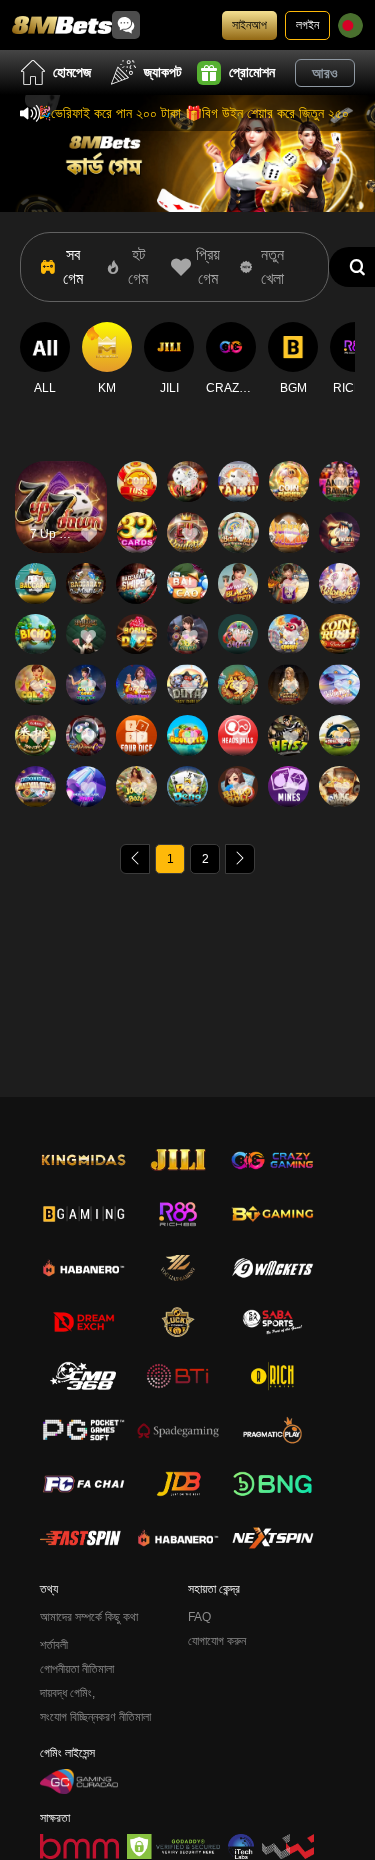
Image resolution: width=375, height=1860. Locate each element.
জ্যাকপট (163, 72)
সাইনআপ (249, 25)
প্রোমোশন (252, 72)
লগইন (307, 25)
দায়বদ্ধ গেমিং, (67, 1693)
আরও (325, 73)
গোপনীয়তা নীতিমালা (77, 1669)
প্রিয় (61, 478)
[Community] (126, 25)
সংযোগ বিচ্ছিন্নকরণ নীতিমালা (95, 1717)
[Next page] (240, 859)
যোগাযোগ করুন (217, 1641)
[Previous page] (135, 859)
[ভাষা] (350, 25)
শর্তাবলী (54, 1645)
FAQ (199, 1617)
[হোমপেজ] (62, 25)
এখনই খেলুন (61, 524)
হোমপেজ (72, 72)
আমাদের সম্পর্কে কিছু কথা (89, 1617)
